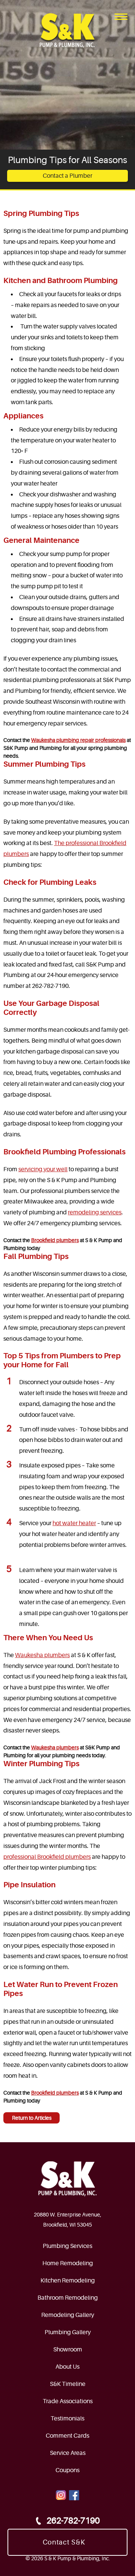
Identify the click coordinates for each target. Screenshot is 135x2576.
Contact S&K (64, 2542)
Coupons (67, 2470)
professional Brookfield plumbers (47, 1857)
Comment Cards (67, 2436)
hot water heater (74, 1523)
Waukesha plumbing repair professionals (78, 740)
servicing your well (43, 1169)
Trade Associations (68, 2401)
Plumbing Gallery (68, 2332)
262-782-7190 (73, 2521)
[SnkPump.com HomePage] (67, 2179)
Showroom (68, 2350)
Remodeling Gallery (68, 2315)
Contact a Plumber (67, 176)
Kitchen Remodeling (68, 2281)
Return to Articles (32, 2118)
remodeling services (95, 1212)
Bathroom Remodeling (68, 2298)
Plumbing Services (67, 2246)
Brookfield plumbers (55, 1240)
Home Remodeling (68, 2263)
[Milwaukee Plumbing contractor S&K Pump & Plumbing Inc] (67, 31)
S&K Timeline (68, 2384)
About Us (67, 2367)
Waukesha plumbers (42, 1655)
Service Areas (68, 2453)
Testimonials (67, 2419)
